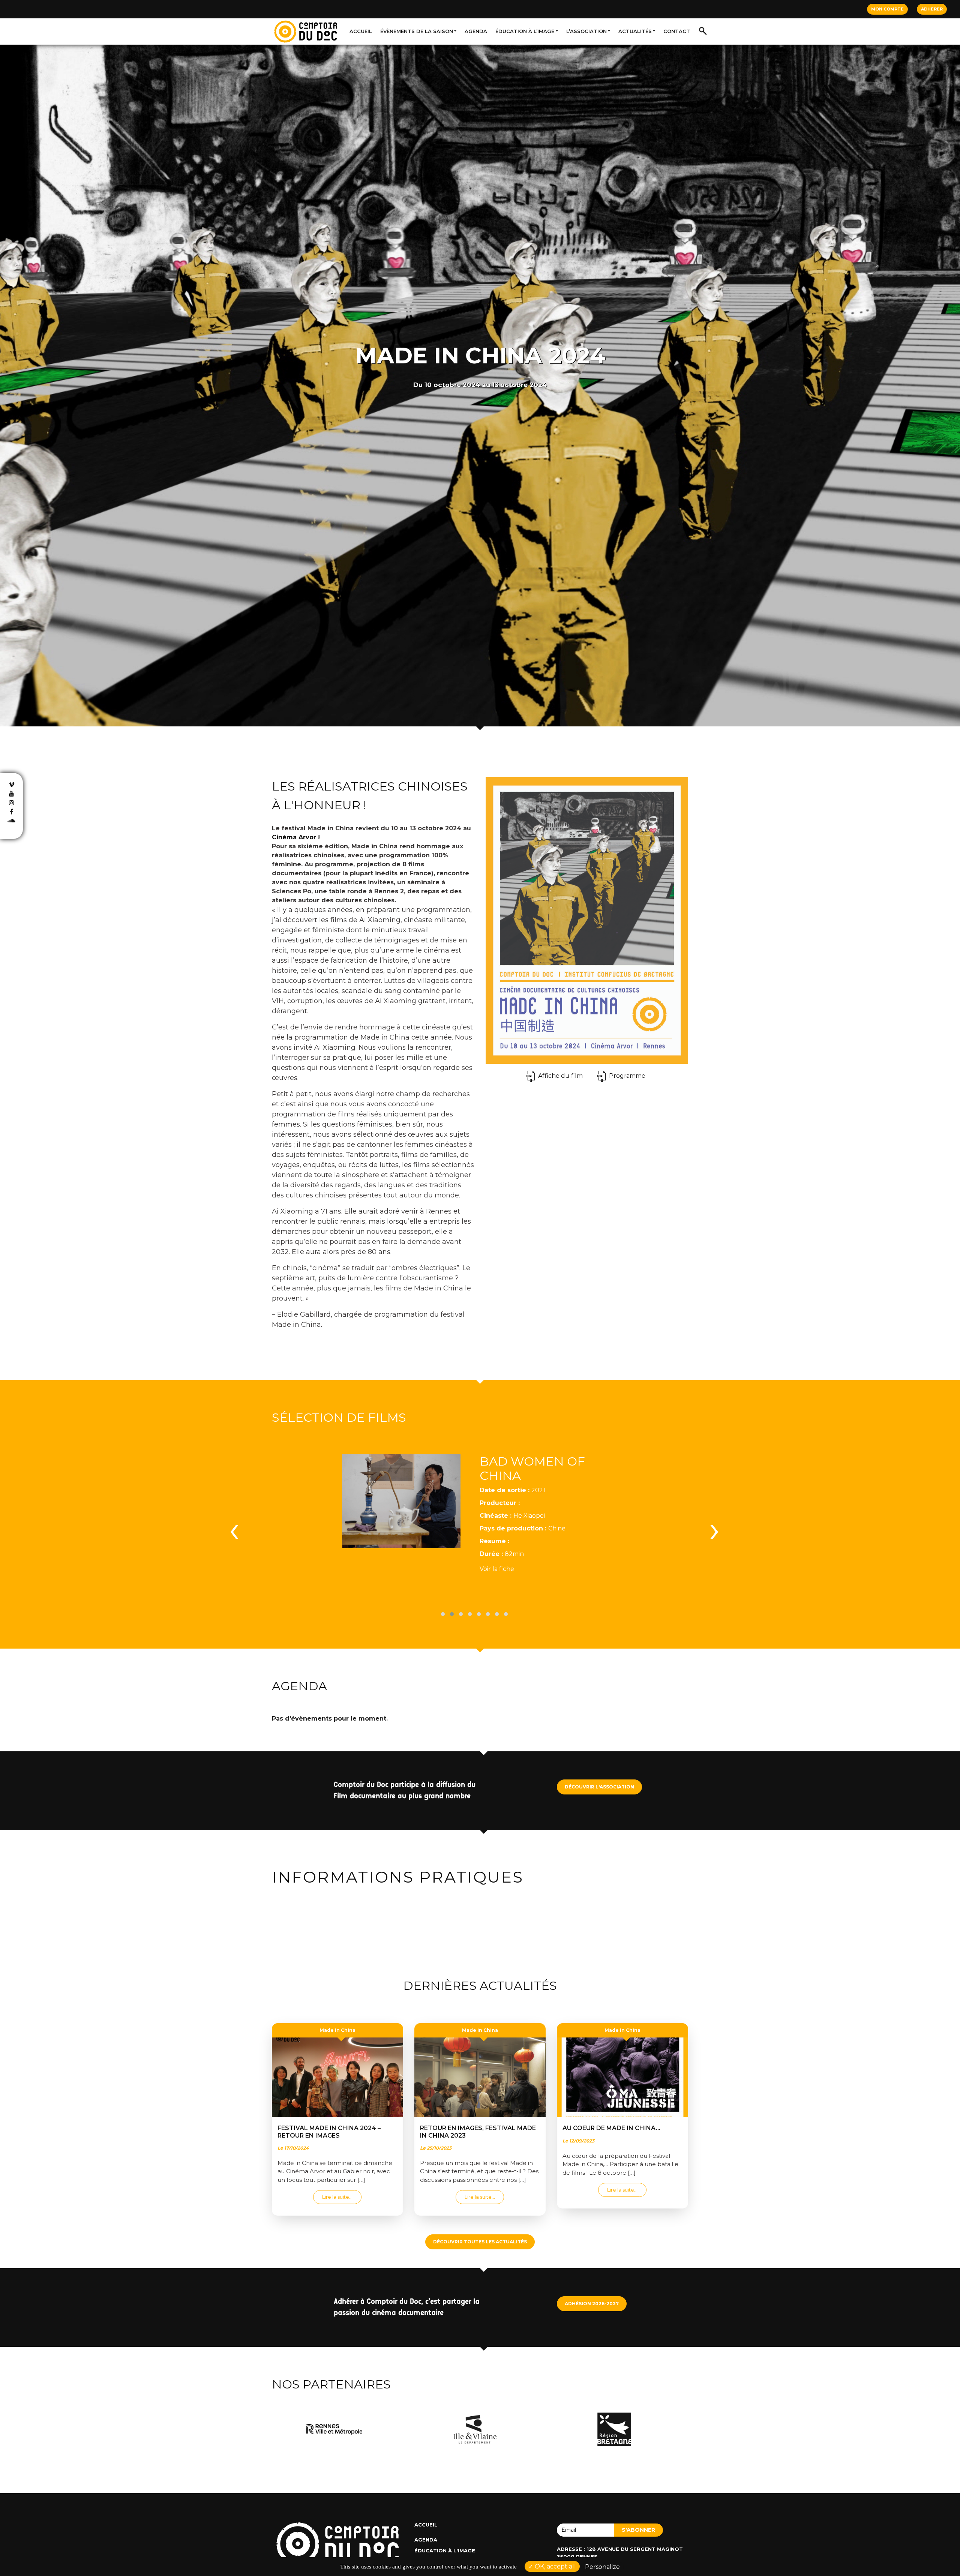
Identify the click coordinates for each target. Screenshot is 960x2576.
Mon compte (887, 9)
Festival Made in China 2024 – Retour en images (329, 2132)
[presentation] (234, 1529)
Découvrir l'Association (599, 1787)
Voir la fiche (497, 1569)
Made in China (337, 2030)
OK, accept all (555, 2566)
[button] (443, 1614)
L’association (586, 31)
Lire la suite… (342, 2197)
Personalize (602, 2567)
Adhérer (932, 9)
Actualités (635, 31)
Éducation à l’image (525, 31)
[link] (294, 837)
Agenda (476, 31)
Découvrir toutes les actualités (480, 2242)
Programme (627, 1076)
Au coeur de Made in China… (611, 2128)
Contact (677, 31)
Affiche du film (560, 1076)
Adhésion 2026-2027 (592, 2304)
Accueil (361, 31)
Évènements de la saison (417, 31)
